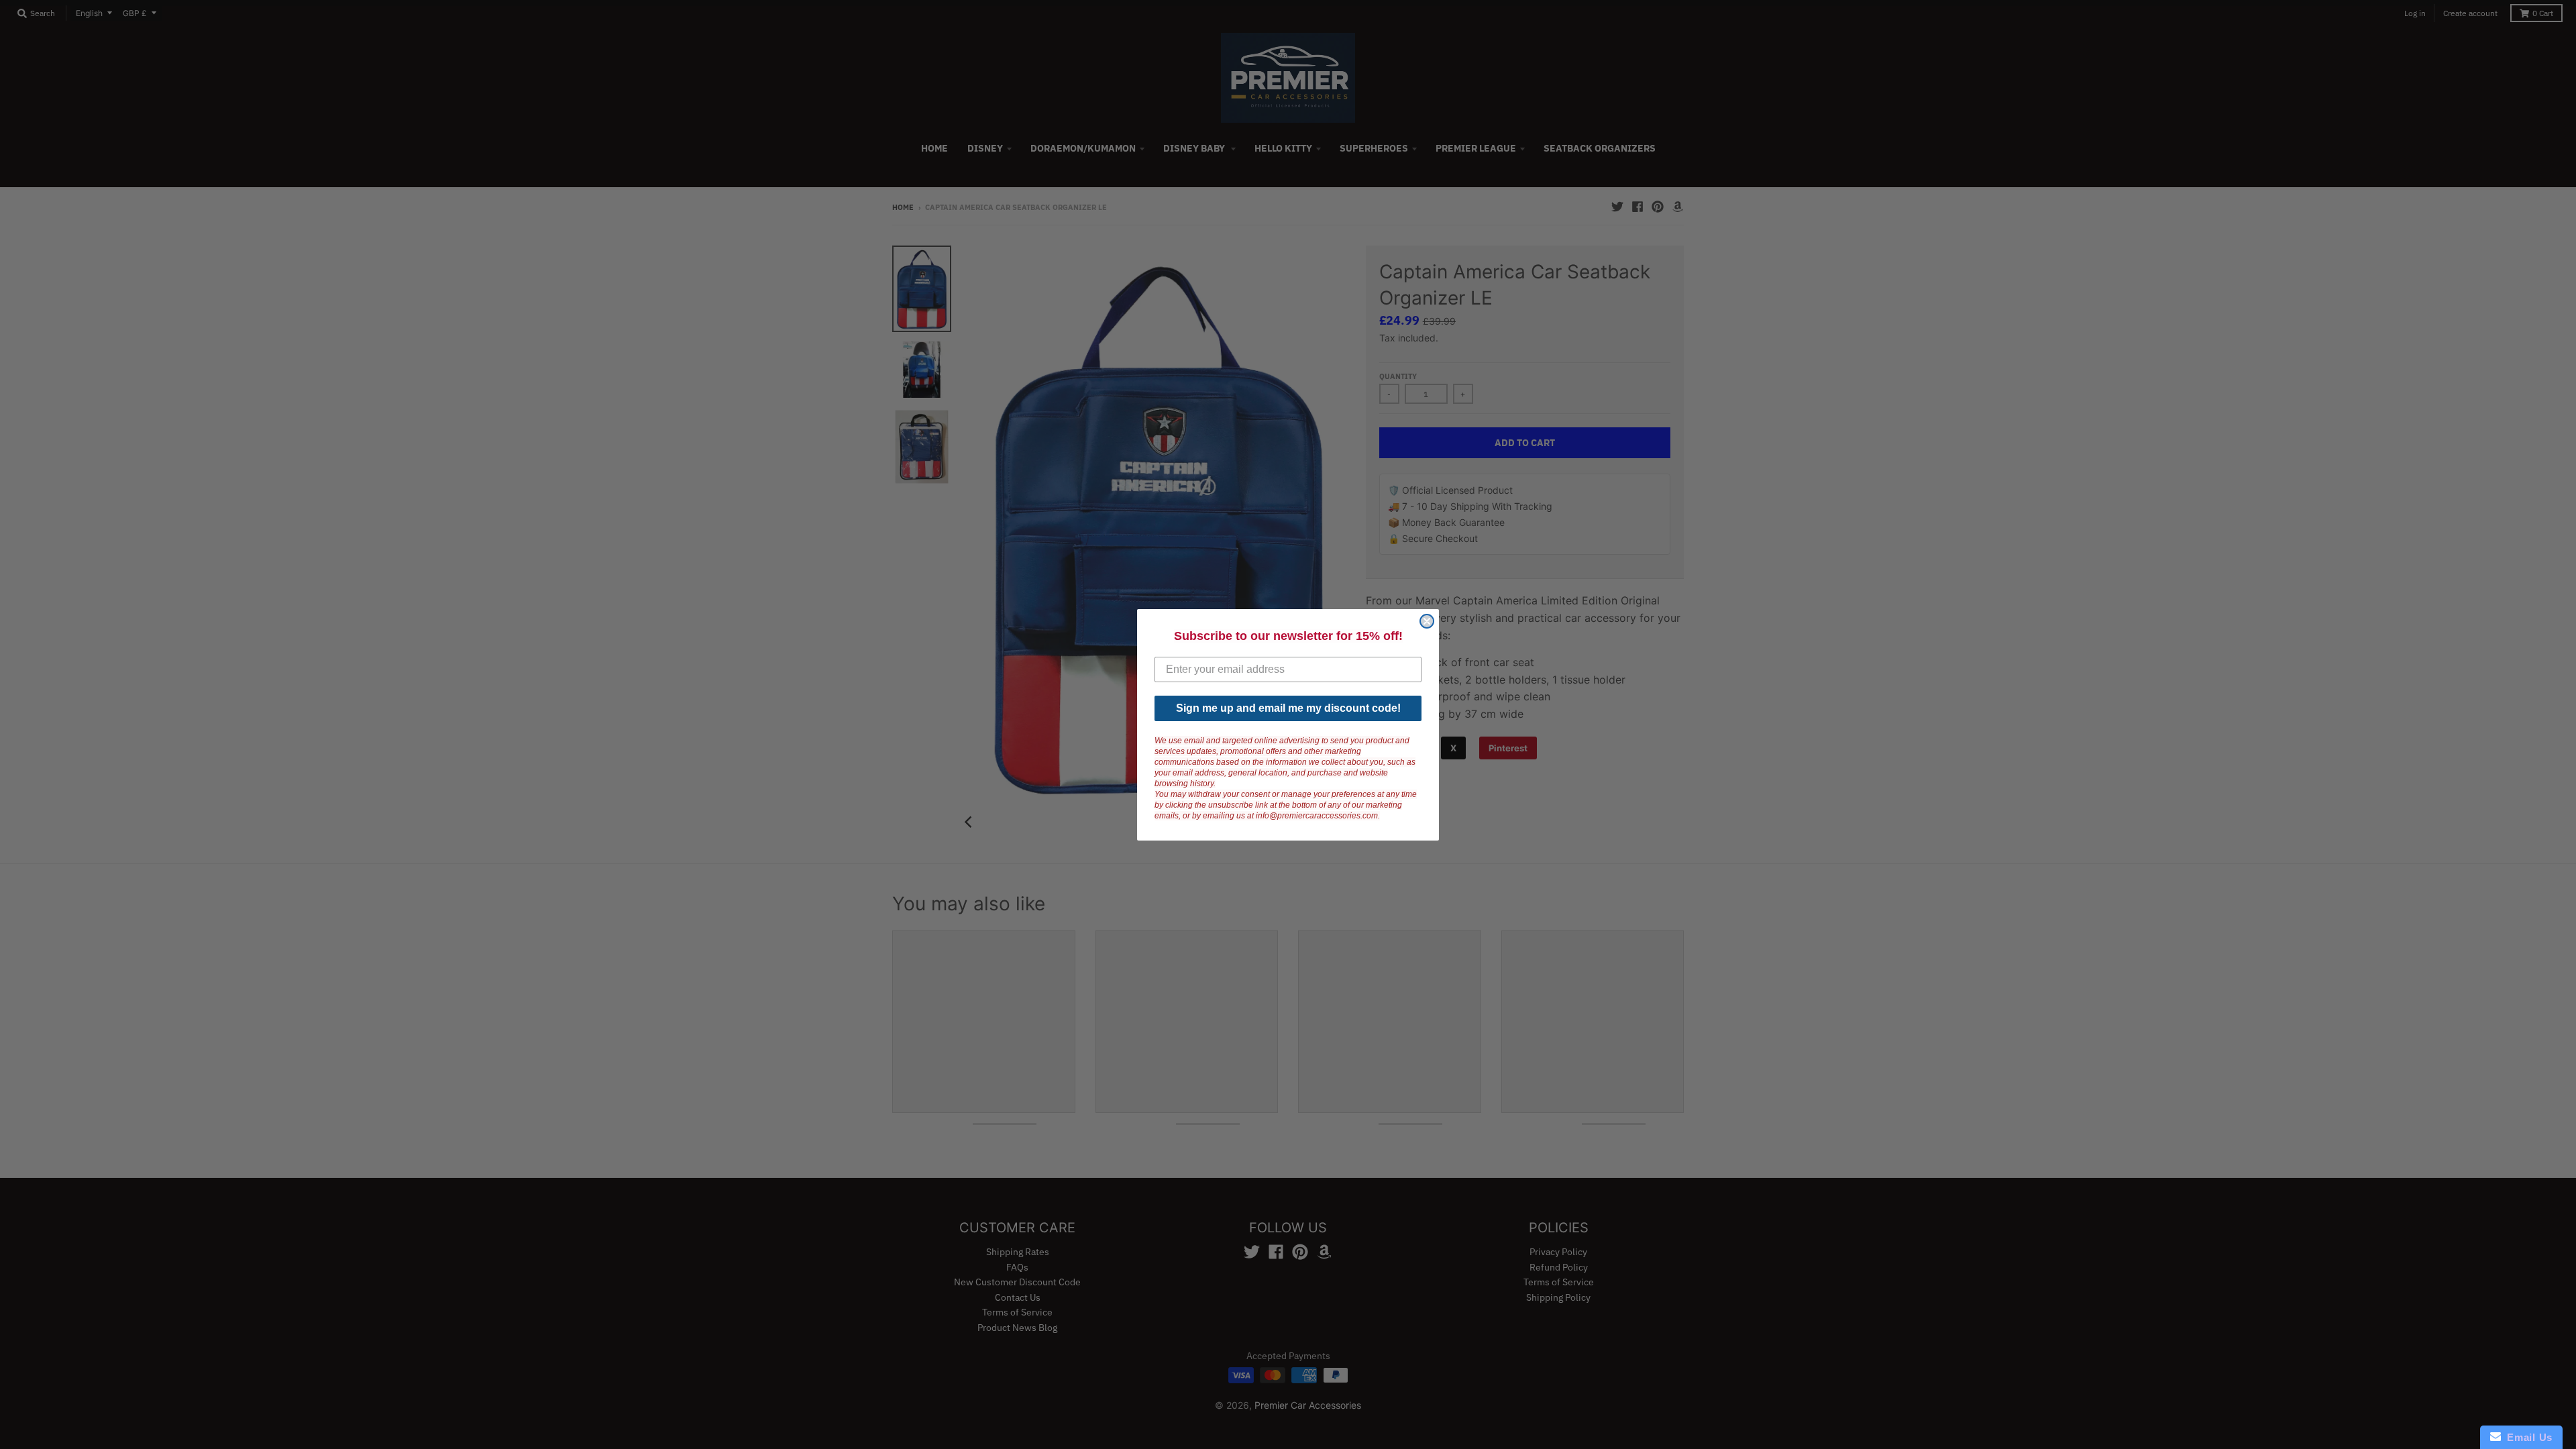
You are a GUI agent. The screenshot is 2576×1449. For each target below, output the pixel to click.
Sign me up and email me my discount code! (1288, 708)
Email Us (2527, 1437)
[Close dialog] (1427, 621)
